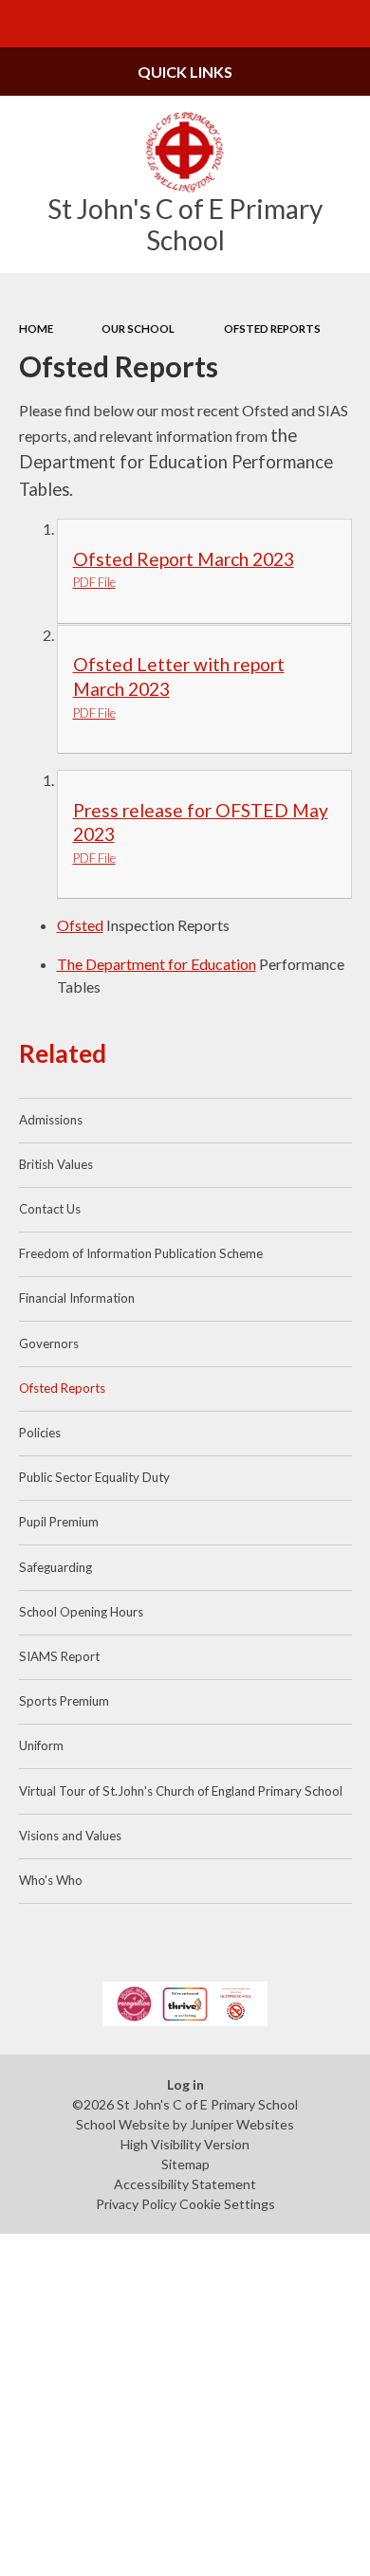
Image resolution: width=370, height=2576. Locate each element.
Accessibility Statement (185, 2184)
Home (36, 329)
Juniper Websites (242, 2124)
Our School (138, 329)
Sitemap (185, 2164)
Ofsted (80, 925)
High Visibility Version (185, 2144)
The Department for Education (157, 964)
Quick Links (185, 72)
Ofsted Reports (272, 329)
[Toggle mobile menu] (24, 24)
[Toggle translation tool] (300, 24)
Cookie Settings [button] (227, 2204)
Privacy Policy (136, 2204)
